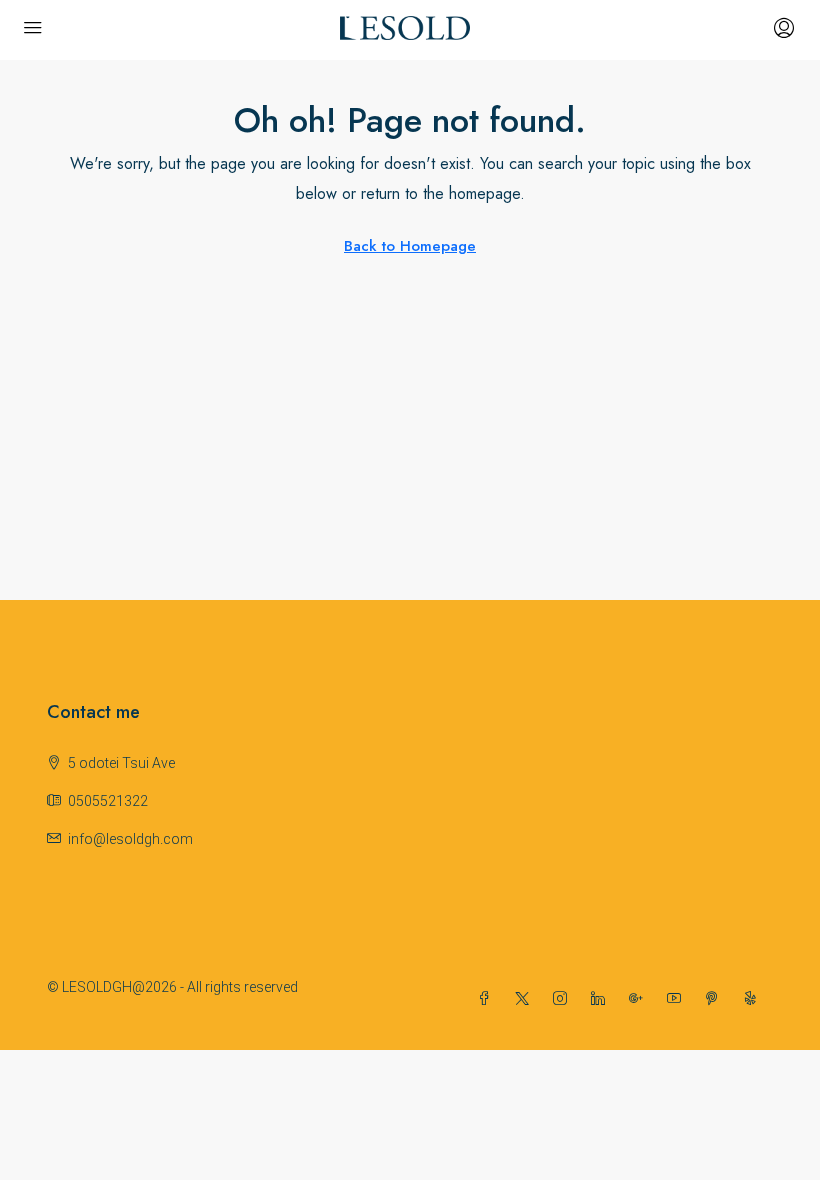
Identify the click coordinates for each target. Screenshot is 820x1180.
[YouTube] (678, 999)
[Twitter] (526, 999)
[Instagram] (564, 999)
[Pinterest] (716, 999)
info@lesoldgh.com (130, 839)
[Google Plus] (640, 999)
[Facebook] (488, 999)
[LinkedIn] (602, 999)
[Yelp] (754, 999)
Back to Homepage (410, 246)
